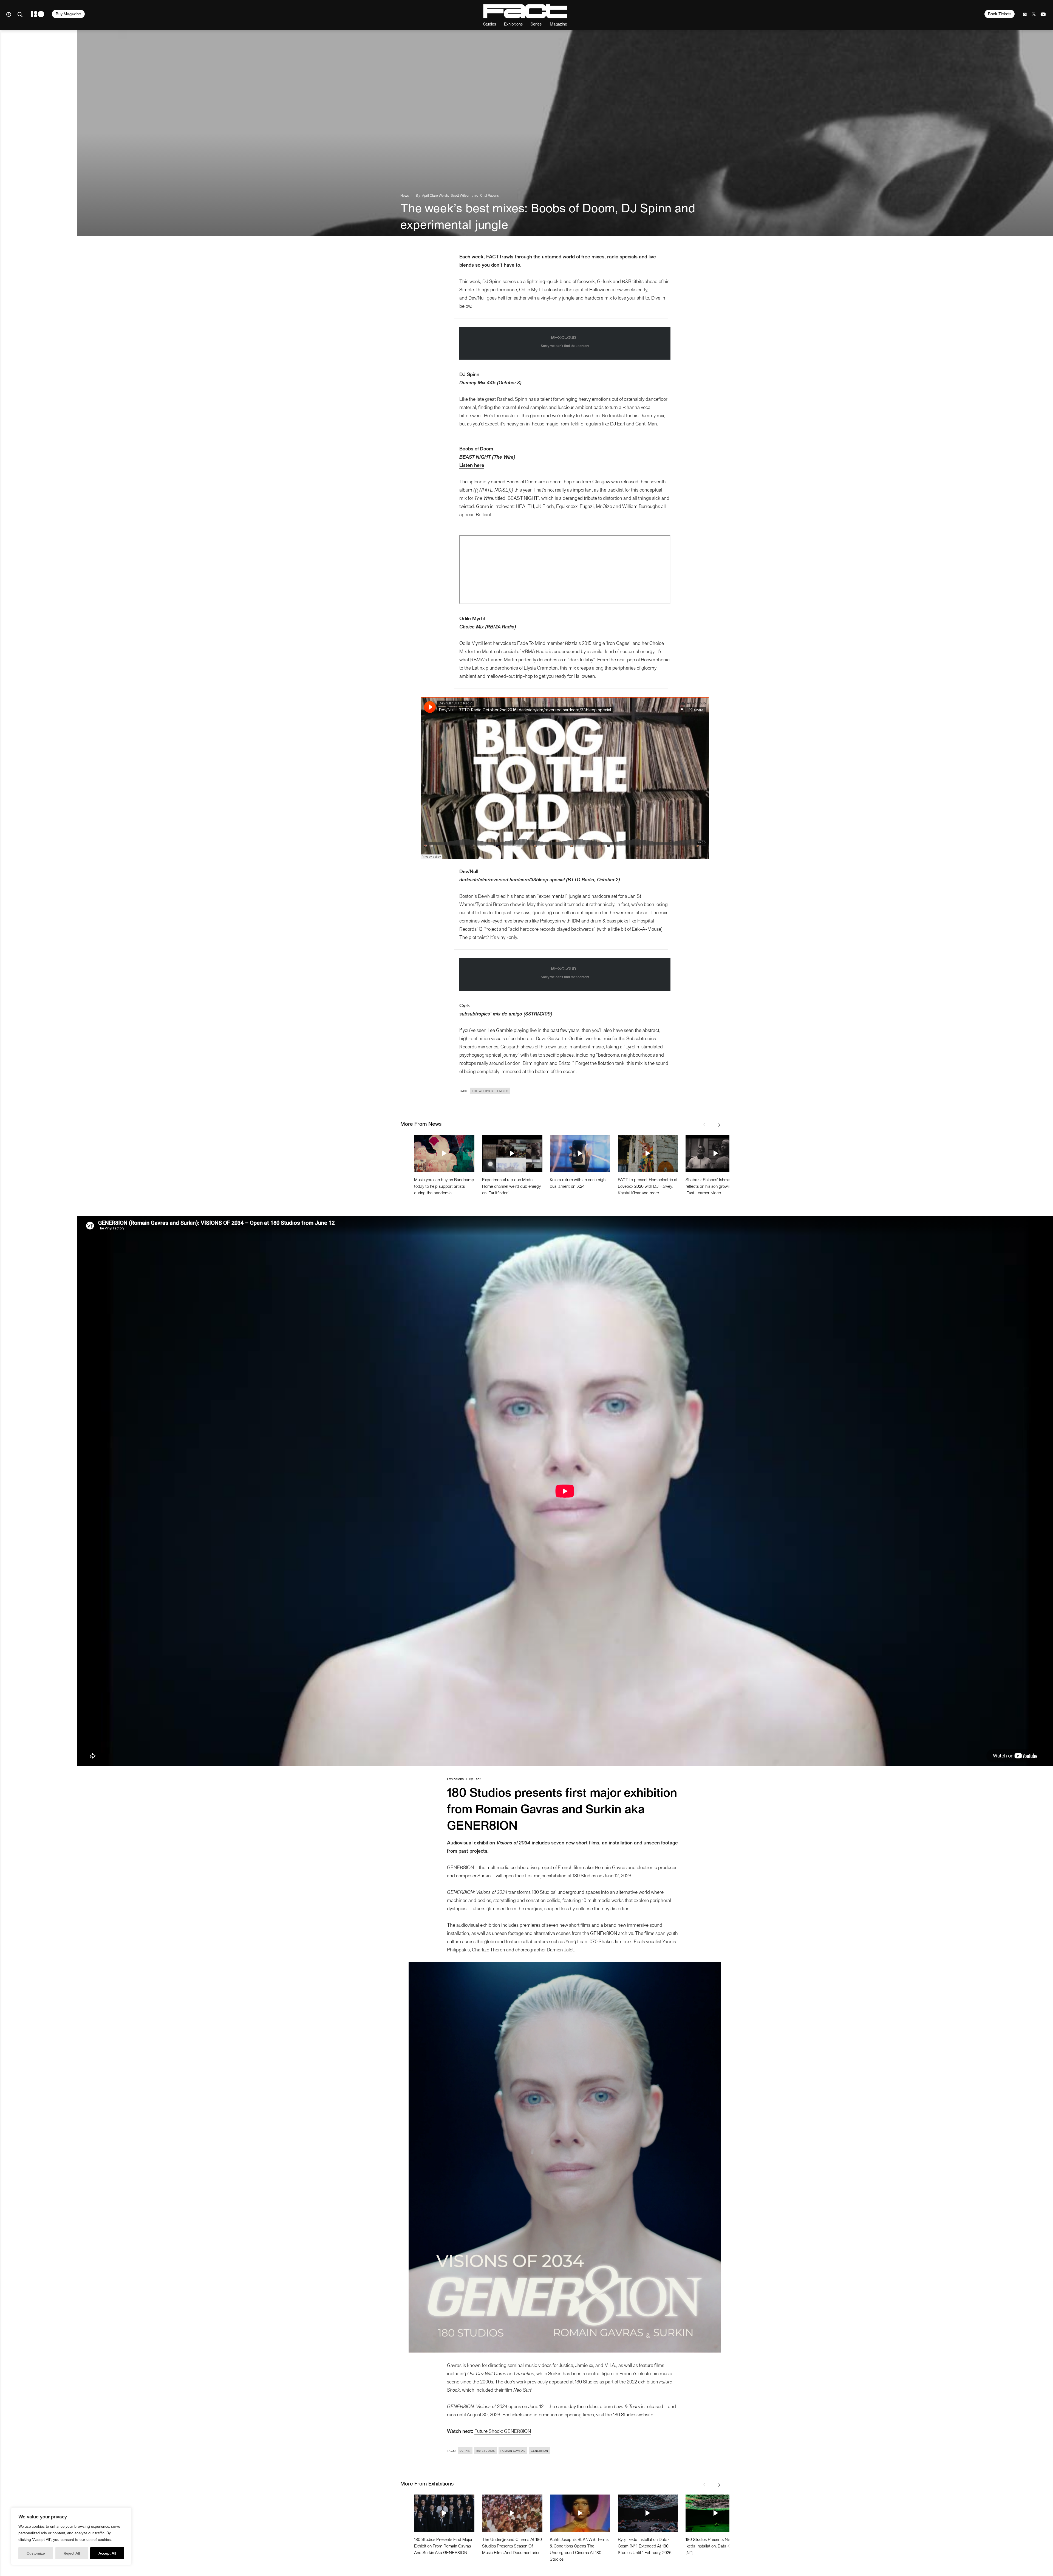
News (405, 195)
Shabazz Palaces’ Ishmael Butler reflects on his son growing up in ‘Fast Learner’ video (715, 1186)
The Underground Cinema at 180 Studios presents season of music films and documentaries (512, 2546)
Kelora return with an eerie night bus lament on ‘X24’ (578, 1183)
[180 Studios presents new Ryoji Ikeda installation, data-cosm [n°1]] (716, 2513)
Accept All (107, 2553)
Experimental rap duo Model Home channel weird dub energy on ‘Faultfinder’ (511, 1186)
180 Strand (37, 14)
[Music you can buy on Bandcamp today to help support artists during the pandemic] (444, 1153)
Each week (471, 256)
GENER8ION (540, 2451)
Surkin (465, 2451)
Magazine (558, 24)
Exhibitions (513, 24)
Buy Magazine (68, 14)
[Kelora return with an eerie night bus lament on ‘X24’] (580, 1153)
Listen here (472, 465)
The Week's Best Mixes (490, 1091)
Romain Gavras (513, 2451)
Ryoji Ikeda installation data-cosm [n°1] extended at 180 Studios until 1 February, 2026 (645, 2546)
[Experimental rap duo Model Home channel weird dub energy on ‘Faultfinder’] (512, 1153)
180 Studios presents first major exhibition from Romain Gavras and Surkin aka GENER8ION (443, 2546)
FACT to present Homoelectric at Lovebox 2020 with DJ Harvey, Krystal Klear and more (648, 1186)
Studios (490, 24)
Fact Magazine (525, 11)
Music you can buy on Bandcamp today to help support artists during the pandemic (444, 1186)
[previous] (706, 1125)
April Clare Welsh (435, 195)
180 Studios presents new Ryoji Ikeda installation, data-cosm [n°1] (714, 2546)
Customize (36, 2553)
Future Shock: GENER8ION (503, 2431)
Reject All (72, 2553)
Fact (477, 1779)
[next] (717, 1125)
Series (536, 24)
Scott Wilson (461, 195)
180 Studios (625, 2414)
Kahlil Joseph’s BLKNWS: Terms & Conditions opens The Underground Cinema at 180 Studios (579, 2549)
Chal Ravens (489, 195)
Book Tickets (1000, 14)
